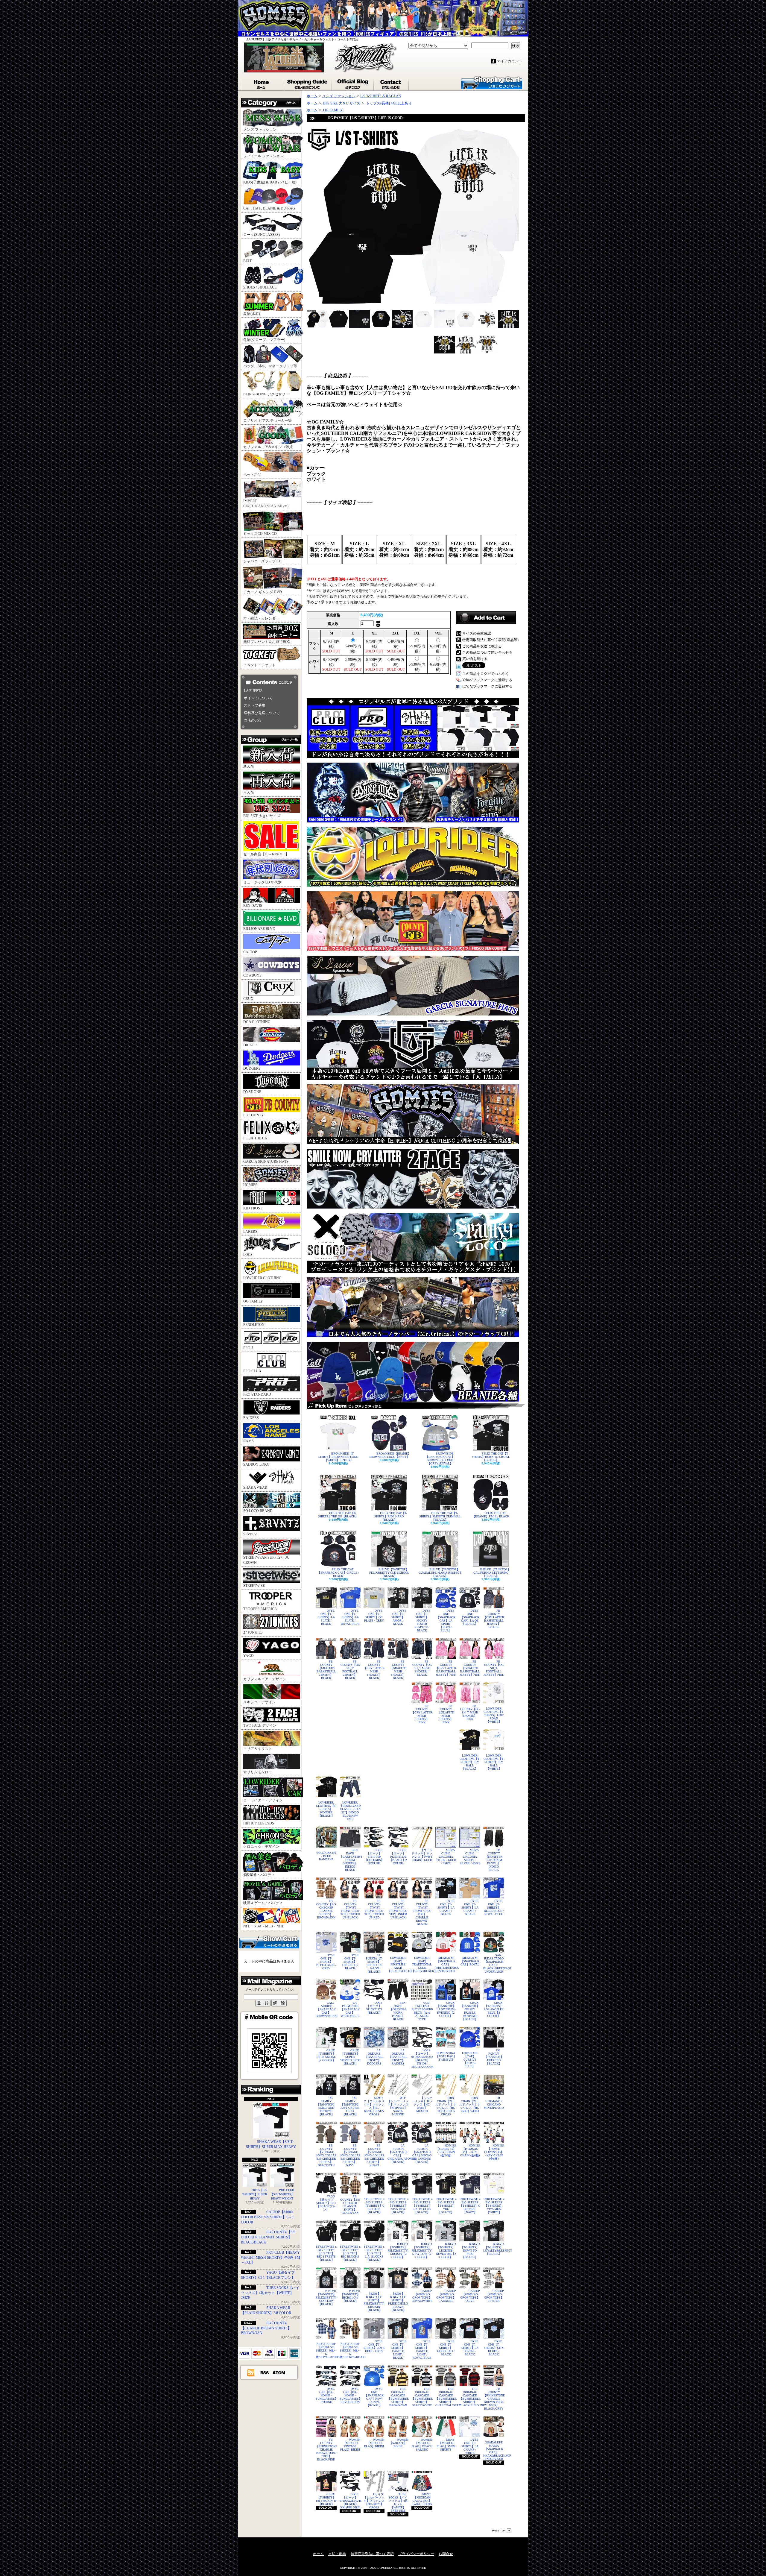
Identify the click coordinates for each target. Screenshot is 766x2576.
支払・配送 (337, 2554)
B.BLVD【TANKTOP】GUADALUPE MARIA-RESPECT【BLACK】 (440, 1573)
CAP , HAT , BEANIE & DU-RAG (269, 208)
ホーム (262, 83)
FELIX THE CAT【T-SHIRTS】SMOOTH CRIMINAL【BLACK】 (440, 1516)
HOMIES (250, 1185)
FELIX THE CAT (256, 1138)
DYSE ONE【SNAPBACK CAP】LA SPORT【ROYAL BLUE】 (446, 1621)
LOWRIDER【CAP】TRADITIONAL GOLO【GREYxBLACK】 (422, 1964)
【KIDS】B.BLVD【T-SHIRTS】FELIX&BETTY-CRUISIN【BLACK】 (374, 2302)
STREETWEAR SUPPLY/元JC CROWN (266, 1560)
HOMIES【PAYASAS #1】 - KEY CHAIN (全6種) (470, 2150)
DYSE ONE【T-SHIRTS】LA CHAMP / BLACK (446, 1908)
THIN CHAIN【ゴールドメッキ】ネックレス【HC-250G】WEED (470, 2104)
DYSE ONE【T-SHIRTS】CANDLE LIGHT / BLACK (399, 2349)
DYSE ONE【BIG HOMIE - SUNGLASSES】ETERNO (326, 2395)
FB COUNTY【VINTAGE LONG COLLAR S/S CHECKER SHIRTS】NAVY (350, 2155)
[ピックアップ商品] (416, 1405)
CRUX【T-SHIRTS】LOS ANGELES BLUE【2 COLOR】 (494, 2009)
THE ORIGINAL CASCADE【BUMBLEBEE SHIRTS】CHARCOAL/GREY (446, 2397)
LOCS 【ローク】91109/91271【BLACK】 (374, 2008)
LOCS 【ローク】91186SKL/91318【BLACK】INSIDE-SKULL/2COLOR (422, 2059)
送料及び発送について (262, 713)
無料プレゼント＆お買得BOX (267, 642)
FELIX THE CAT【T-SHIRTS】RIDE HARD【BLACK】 (391, 1516)
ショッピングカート (492, 82)
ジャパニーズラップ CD (262, 561)
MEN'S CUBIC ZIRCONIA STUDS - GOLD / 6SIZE (446, 1857)
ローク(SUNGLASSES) (262, 235)
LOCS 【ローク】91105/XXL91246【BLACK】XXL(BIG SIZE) (350, 2501)
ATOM (279, 2372)
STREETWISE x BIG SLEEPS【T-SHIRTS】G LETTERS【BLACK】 (374, 2206)
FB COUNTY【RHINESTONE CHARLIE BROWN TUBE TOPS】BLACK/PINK (326, 2450)
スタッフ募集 (255, 705)
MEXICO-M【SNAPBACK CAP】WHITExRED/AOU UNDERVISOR (446, 1964)
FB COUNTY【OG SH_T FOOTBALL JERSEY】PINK (494, 1668)
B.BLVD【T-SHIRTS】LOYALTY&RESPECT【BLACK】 (494, 2249)
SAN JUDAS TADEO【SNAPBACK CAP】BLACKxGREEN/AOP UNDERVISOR (494, 1963)
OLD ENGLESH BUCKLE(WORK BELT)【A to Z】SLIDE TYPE (422, 2011)
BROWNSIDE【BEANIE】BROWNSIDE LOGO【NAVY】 (390, 1455)
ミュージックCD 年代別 (262, 882)
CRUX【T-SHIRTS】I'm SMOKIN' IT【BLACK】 (326, 2499)
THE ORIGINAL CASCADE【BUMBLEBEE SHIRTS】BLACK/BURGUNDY (470, 2397)
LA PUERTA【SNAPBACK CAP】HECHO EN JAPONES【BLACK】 (422, 2154)
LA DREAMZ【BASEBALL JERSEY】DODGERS (374, 2057)
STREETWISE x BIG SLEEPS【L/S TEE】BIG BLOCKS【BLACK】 (350, 2253)
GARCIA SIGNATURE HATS (266, 1162)
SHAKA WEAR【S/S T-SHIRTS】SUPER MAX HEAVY (271, 2144)
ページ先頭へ (502, 2531)
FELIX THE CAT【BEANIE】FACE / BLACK (491, 1515)
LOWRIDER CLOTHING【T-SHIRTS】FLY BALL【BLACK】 (470, 1762)
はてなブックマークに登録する (487, 686)
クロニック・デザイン (261, 1847)
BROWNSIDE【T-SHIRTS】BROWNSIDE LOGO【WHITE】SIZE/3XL (338, 1457)
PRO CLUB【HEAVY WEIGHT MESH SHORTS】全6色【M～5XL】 (270, 2258)
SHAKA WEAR (255, 1487)
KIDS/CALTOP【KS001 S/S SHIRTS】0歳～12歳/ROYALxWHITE (326, 2350)
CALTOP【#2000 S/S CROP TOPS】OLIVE (470, 2296)
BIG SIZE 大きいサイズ (262, 816)
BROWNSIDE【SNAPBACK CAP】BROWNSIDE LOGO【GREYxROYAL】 (440, 1458)
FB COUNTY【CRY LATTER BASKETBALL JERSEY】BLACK (494, 1619)
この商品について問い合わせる (487, 652)
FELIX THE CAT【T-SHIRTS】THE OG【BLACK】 (338, 1515)
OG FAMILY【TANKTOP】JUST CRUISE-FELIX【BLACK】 (350, 2106)
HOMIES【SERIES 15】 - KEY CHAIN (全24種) (446, 2150)
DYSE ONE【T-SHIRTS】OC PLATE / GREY (374, 1616)
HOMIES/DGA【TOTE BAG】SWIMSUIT (446, 2056)
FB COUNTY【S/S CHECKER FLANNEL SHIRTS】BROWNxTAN (326, 1909)
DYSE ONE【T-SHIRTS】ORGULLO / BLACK (351, 1962)
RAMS (249, 1441)
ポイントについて (258, 698)
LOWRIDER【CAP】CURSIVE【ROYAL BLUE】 (470, 2060)
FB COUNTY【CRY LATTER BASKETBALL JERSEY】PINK (446, 1668)
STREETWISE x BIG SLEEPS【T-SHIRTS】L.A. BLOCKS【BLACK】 (422, 2206)
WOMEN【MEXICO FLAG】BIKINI (374, 2443)
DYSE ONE (252, 1092)
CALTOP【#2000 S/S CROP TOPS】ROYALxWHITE (422, 2296)
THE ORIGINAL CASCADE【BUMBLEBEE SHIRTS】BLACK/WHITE (422, 2397)
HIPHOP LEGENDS (259, 1823)
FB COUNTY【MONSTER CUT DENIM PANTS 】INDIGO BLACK (494, 1860)
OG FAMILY (253, 1301)
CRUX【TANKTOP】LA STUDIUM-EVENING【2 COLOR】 (446, 2009)
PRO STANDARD (257, 1394)
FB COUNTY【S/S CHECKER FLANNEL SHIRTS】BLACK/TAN (350, 2205)
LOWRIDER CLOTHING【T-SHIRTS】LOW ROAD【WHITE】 (494, 1715)
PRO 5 (248, 1348)
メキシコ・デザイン (259, 1702)
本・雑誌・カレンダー (261, 618)
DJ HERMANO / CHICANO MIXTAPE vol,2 (494, 2103)
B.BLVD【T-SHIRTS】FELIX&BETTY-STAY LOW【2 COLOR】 (422, 2251)
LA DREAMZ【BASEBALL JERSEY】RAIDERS (398, 2057)
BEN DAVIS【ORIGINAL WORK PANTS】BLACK (398, 2011)
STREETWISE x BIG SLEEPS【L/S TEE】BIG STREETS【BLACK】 (326, 2253)
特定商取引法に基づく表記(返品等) (490, 640)
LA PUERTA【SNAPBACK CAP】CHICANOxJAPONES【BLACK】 (398, 2154)
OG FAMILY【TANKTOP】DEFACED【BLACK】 (494, 2057)
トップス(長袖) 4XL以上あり (388, 103)
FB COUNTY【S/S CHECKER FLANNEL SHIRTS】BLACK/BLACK (268, 2237)
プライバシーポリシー (416, 2554)
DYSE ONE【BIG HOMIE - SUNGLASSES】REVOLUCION (350, 2395)
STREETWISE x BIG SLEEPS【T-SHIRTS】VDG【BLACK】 (446, 2206)
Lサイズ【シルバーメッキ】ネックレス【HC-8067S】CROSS (374, 2501)
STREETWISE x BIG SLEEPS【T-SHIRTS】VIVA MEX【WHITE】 (494, 2206)
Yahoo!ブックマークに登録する (487, 680)
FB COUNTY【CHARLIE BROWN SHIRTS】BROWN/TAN (266, 2328)
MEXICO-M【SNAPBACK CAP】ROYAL (470, 1961)
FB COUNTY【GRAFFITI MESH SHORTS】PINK (446, 1714)
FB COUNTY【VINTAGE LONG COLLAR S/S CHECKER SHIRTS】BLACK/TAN (326, 2155)
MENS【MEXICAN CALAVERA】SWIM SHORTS (422, 2499)
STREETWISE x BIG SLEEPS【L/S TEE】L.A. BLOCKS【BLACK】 (374, 2253)
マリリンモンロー (258, 1772)
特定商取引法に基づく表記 (372, 2554)
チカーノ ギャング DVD (263, 592)
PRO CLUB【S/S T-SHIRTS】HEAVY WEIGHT (282, 2194)
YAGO (249, 1656)
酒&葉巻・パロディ (259, 1875)
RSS (265, 2372)
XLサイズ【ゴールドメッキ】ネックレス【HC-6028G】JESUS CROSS (374, 2106)
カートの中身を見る (269, 1942)
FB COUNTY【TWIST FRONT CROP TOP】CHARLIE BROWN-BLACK (422, 1912)
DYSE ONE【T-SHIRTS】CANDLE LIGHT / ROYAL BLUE (422, 2349)
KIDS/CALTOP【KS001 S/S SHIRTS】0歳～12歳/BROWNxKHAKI (350, 2350)
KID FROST (253, 1208)
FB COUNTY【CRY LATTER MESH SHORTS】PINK (422, 1714)
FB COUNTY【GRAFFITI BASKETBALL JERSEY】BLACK (326, 1670)
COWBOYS (252, 975)
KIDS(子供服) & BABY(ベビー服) (270, 182)
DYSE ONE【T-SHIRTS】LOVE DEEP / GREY (374, 2346)
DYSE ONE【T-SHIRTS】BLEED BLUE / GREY (326, 1962)
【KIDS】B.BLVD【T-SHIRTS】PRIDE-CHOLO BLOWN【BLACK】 (398, 2302)
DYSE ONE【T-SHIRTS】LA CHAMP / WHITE (470, 2446)
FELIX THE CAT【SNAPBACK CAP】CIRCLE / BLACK (338, 1573)
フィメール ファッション (263, 156)
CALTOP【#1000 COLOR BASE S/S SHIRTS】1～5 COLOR (267, 2217)
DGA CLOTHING (257, 1022)
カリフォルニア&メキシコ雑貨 (268, 447)
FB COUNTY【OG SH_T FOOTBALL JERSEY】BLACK (350, 1670)
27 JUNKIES (253, 1632)
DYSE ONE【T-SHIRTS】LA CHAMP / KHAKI (470, 1908)
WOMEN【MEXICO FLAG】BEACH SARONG (422, 2445)
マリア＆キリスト (258, 1749)
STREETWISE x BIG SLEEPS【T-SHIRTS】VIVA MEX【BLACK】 (398, 2206)
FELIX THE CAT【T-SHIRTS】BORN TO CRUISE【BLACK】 (491, 1457)
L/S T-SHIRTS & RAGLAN (381, 96)
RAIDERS (251, 1418)
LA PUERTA (253, 691)
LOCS (248, 1255)
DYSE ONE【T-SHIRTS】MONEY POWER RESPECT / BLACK (422, 1621)
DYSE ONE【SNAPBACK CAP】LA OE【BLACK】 (470, 1617)
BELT (247, 261)
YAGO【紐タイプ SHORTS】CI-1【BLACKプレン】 (326, 2203)
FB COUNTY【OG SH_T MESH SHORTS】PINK (470, 1712)
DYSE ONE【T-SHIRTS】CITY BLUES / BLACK (494, 2348)
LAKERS (250, 1232)
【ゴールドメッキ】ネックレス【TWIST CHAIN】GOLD (422, 1855)
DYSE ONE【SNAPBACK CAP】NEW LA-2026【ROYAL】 (374, 2397)
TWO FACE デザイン (260, 1725)
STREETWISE (254, 1586)
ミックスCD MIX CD (260, 534)
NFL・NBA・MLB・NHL (264, 1926)
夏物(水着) (252, 314)
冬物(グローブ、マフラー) (264, 340)
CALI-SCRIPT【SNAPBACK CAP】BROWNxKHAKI (326, 2009)
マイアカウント (510, 61)
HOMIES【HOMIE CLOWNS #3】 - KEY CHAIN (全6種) (494, 2152)
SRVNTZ (250, 1534)
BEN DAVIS (253, 906)
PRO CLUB (252, 1371)
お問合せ (392, 83)
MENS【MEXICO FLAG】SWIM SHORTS (446, 2445)
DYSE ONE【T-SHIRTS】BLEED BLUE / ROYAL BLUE (494, 1908)
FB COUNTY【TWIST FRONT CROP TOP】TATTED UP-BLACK (350, 1909)
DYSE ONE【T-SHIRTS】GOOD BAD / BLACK (446, 2348)
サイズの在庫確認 (477, 633)
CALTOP (250, 952)
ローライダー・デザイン (263, 1800)
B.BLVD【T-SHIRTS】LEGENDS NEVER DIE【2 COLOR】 (446, 2251)
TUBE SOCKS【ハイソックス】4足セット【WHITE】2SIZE (270, 2293)
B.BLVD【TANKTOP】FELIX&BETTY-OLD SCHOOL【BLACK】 (389, 1573)
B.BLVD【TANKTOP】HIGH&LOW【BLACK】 (350, 2296)
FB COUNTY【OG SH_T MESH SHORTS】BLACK (422, 1668)
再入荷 (249, 793)
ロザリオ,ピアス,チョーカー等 (268, 421)
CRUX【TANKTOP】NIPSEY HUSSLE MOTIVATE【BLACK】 (470, 2011)
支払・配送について (308, 83)
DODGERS (252, 1068)
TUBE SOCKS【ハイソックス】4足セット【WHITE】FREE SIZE (398, 2502)
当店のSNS (253, 720)
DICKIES (250, 1045)
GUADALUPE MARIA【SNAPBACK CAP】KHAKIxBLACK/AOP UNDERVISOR (494, 2451)
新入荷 (249, 766)
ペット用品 (252, 475)
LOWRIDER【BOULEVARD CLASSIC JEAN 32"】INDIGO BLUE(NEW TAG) (350, 1811)
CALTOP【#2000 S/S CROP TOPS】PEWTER (494, 2296)
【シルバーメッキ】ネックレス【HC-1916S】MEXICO (422, 2104)
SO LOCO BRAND (258, 1511)
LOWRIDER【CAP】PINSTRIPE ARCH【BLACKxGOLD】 (398, 1964)
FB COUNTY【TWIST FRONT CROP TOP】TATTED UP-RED (374, 1909)
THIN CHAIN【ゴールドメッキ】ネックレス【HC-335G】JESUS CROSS (446, 2106)
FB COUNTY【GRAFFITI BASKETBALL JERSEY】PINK (470, 1668)
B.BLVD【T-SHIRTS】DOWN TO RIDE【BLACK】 (470, 2251)
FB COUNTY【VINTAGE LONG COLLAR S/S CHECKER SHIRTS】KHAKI (374, 2155)
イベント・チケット (259, 665)
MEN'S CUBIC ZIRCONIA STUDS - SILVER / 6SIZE (470, 1857)
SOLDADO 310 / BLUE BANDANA (326, 1856)
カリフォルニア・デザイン (265, 1679)
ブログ (353, 83)
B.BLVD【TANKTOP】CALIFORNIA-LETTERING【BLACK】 (492, 1573)
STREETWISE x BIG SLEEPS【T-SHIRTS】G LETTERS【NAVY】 (470, 2206)
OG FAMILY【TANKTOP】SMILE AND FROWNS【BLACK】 (326, 2106)
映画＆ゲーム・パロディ (263, 1903)
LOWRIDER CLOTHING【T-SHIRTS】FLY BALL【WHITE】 (494, 1762)
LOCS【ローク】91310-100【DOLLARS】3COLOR (374, 1857)
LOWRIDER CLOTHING (262, 1278)
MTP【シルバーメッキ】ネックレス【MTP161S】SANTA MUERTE (398, 2106)
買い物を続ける (475, 659)
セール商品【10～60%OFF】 (266, 854)
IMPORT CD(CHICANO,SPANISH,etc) (266, 504)
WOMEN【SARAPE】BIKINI (399, 2443)
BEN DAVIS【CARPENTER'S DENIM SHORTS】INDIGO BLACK (350, 1860)
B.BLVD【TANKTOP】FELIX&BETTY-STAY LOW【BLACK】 (326, 2298)
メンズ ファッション (260, 130)
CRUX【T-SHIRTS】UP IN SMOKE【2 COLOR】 (326, 2055)
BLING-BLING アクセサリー (266, 394)
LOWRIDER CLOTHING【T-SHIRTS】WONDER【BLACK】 (326, 1809)
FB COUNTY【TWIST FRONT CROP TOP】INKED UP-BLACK (398, 1909)
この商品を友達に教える (482, 646)
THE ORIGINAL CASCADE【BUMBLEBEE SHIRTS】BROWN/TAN (398, 2397)
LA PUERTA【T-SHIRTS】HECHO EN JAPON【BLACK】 (374, 1963)
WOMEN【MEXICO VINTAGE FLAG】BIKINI (350, 2445)
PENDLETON (254, 1325)
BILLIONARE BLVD (259, 929)
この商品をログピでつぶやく (486, 674)
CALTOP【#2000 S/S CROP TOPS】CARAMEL (446, 2296)
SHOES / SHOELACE (260, 287)
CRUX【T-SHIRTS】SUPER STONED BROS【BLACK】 (350, 2057)
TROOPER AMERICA (260, 1609)
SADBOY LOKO (256, 1464)
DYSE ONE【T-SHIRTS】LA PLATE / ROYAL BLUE (350, 1617)
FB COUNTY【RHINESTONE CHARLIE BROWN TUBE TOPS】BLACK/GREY (494, 2399)
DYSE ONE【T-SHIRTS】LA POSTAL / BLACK (470, 2348)
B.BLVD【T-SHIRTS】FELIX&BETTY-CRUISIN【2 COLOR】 (398, 2251)
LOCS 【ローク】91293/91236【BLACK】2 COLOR (398, 1857)
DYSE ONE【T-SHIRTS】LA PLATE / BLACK (326, 1617)
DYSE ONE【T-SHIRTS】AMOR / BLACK (399, 1617)
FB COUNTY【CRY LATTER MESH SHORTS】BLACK (374, 1670)
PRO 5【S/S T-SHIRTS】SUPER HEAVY (255, 2194)
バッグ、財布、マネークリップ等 (270, 366)
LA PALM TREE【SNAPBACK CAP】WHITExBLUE (350, 2009)
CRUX (248, 999)
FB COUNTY (254, 1115)
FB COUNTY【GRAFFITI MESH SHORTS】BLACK (398, 1670)
